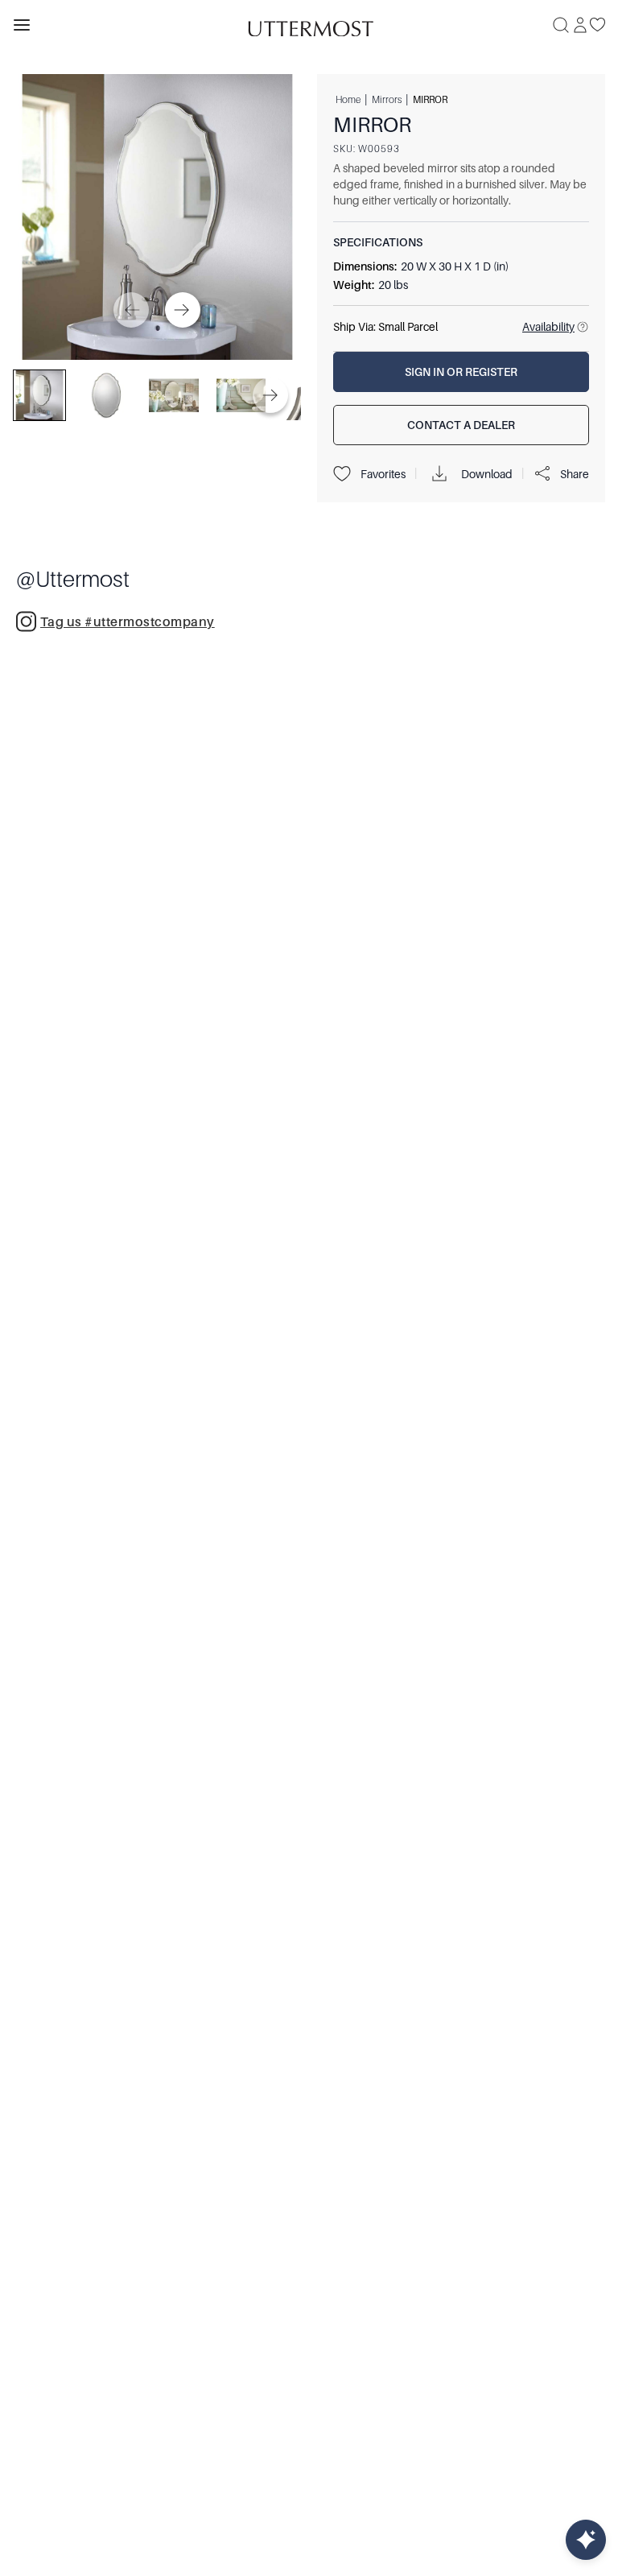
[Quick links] (586, 2540)
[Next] (183, 310)
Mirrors (387, 99)
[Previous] (131, 310)
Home (348, 99)
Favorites (383, 474)
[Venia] (309, 25)
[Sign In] (580, 25)
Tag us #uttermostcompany (128, 622)
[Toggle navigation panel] (22, 25)
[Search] (561, 25)
